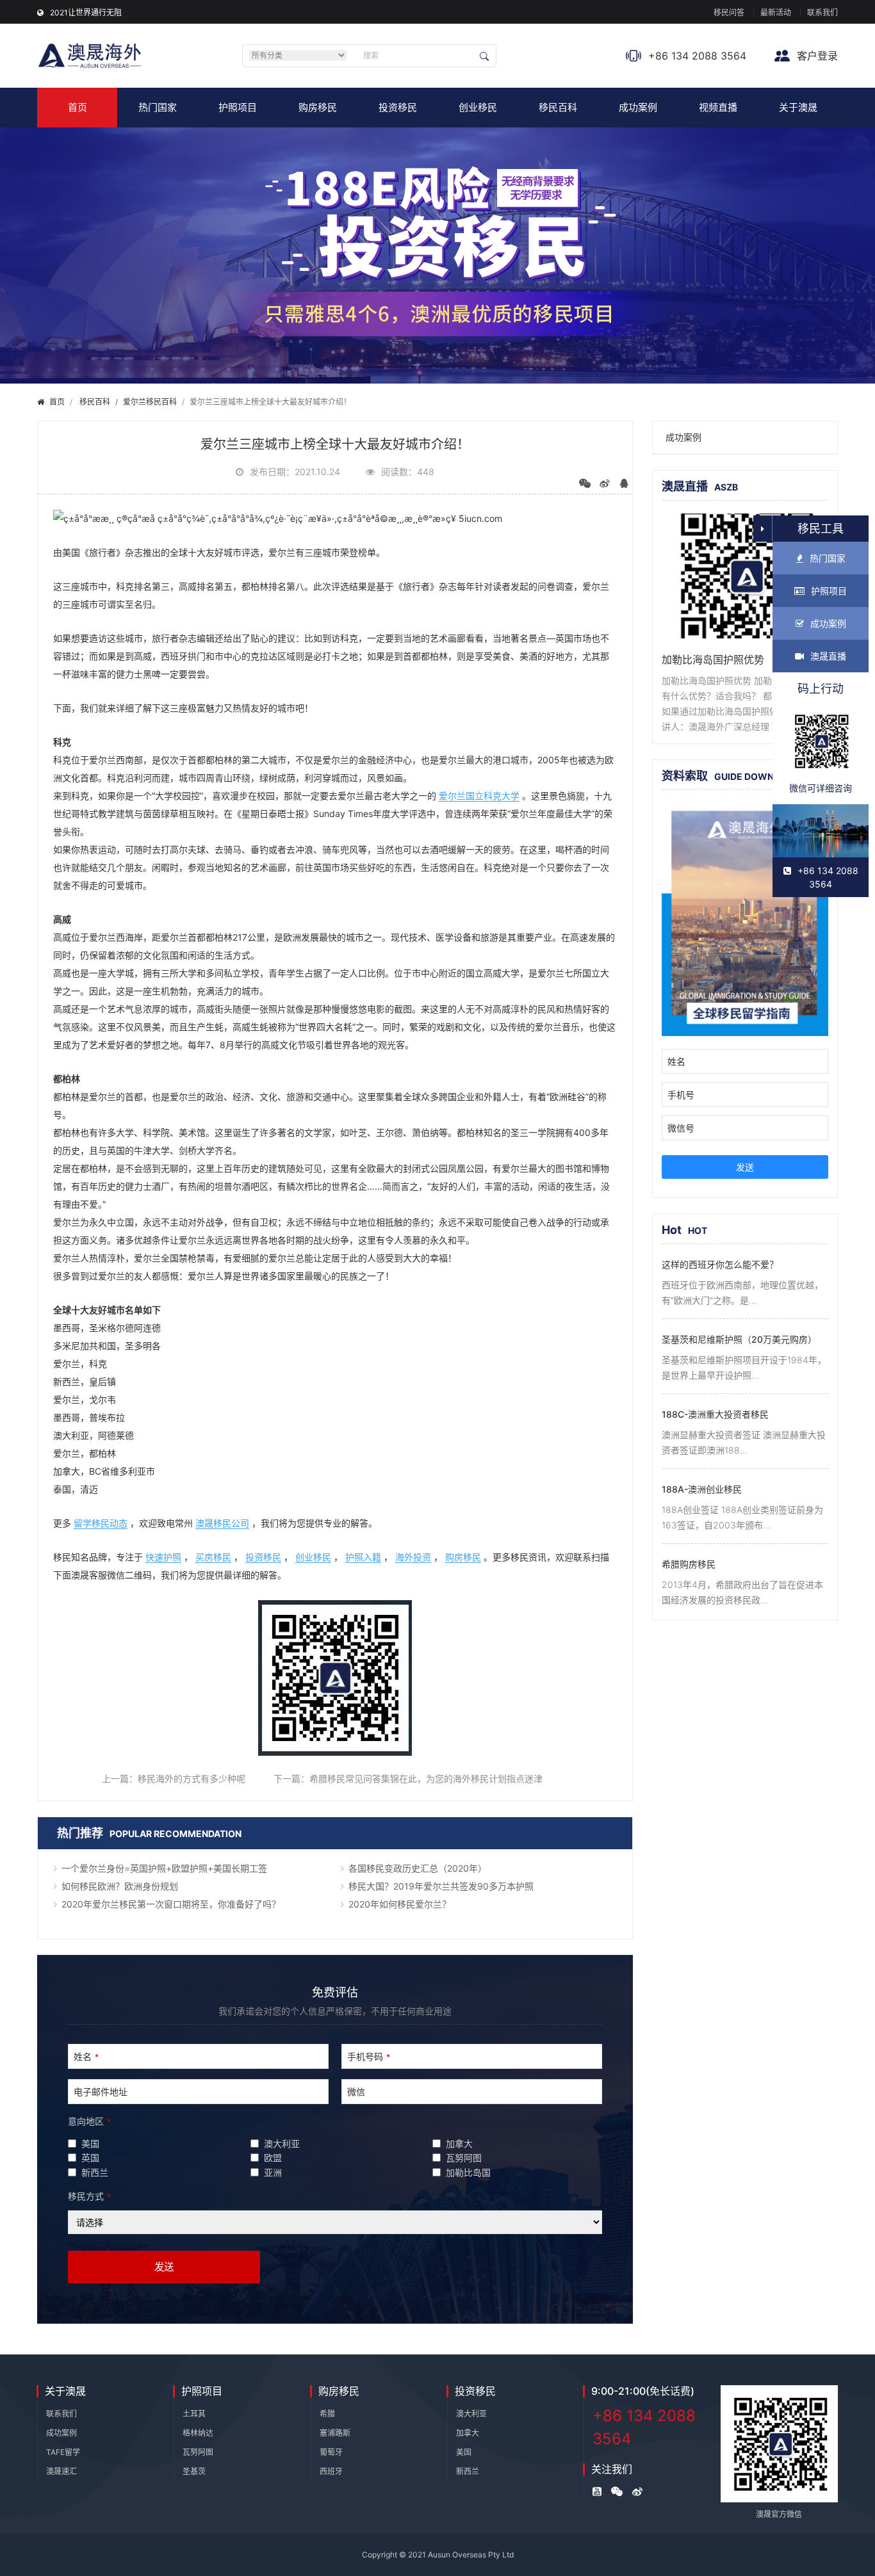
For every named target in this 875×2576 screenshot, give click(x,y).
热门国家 (158, 107)
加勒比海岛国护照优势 (713, 660)
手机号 (681, 1095)
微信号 (681, 1128)
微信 (356, 2092)
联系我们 (822, 12)
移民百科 (558, 107)
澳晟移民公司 (222, 1523)
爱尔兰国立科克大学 (479, 796)
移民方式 (89, 2196)
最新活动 (776, 12)
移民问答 (729, 12)
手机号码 (369, 2056)
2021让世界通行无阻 (86, 12)
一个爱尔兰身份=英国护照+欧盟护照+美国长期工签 (164, 1868)
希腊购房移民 (689, 1564)
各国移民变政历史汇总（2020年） (418, 1868)
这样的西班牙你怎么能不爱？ (720, 1264)
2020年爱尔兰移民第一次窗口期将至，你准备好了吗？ (171, 1904)
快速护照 (163, 1557)
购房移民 (318, 107)
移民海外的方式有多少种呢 (192, 1778)
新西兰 (468, 2471)
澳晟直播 (828, 656)
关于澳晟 (798, 107)
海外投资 (413, 1557)
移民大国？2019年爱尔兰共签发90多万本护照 (441, 1886)
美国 (464, 2452)
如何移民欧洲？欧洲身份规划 (120, 1886)
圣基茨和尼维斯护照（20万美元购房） (739, 1339)
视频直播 (718, 107)
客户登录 (816, 56)
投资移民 (398, 107)
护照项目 (238, 107)
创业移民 (478, 107)
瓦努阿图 (198, 2452)
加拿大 (468, 2433)
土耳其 (194, 2414)
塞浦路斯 (335, 2433)
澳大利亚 (471, 2414)
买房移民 (213, 1557)
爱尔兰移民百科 (150, 402)
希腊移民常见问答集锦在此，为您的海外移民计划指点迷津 (426, 1778)
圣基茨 (194, 2471)
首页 (78, 107)
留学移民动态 (101, 1523)
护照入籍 (363, 1557)
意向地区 (89, 2121)
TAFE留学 (63, 2452)
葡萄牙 (331, 2452)
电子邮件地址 (101, 2092)
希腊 (327, 2414)
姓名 (86, 2056)
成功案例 (638, 107)
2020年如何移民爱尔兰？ (400, 1904)
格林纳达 (198, 2433)
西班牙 (331, 2471)
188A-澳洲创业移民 (702, 1489)
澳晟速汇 (61, 2471)
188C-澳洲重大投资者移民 (715, 1414)
